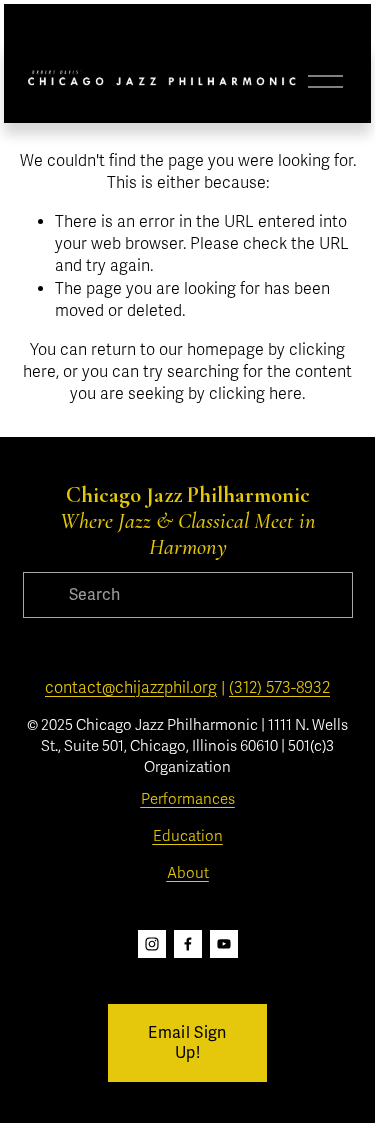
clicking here (255, 394)
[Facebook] (188, 944)
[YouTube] (224, 944)
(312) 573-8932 (279, 688)
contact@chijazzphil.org (131, 688)
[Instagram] (152, 944)
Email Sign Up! (187, 1043)
